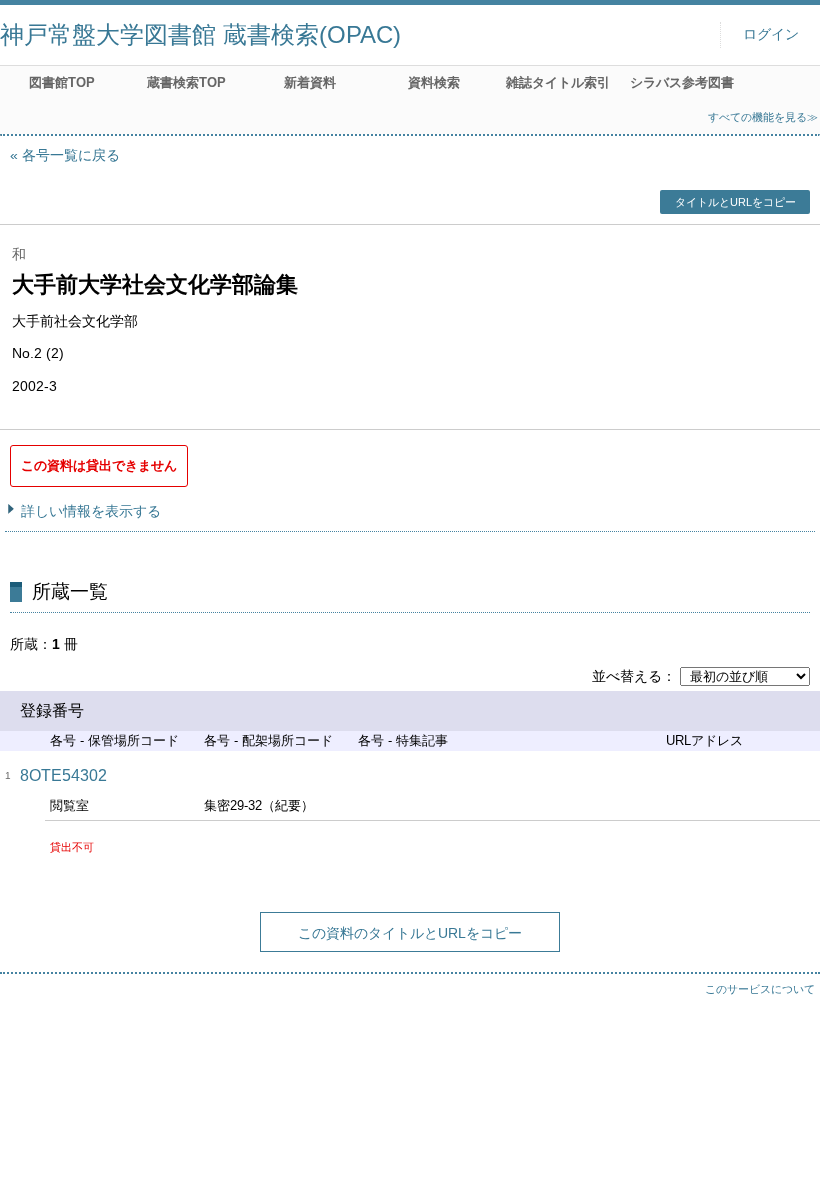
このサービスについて (760, 989)
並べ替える (627, 676)
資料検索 (434, 82)
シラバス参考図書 (682, 82)
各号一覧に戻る (71, 155)
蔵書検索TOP (186, 82)
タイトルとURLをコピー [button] (735, 202)
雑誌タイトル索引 (558, 82)
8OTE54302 (63, 775)
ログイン (771, 34)
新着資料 (310, 82)
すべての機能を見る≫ (763, 117)
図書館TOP (62, 82)
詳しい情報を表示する (91, 511)
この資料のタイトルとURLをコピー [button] (410, 933)
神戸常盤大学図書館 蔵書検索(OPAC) (200, 34)
